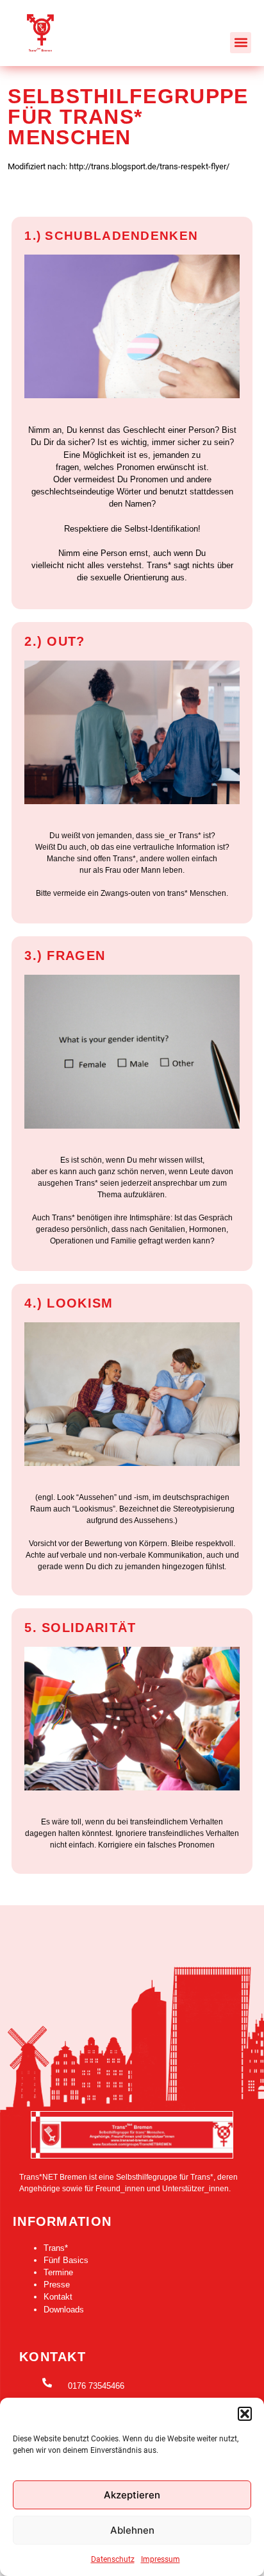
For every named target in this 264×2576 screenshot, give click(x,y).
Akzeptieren (132, 2495)
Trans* (56, 2248)
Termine (58, 2272)
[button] (245, 2414)
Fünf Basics (66, 2260)
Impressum (161, 2559)
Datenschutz (113, 2559)
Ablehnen (132, 2530)
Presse (57, 2285)
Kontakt (58, 2297)
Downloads (64, 2310)
